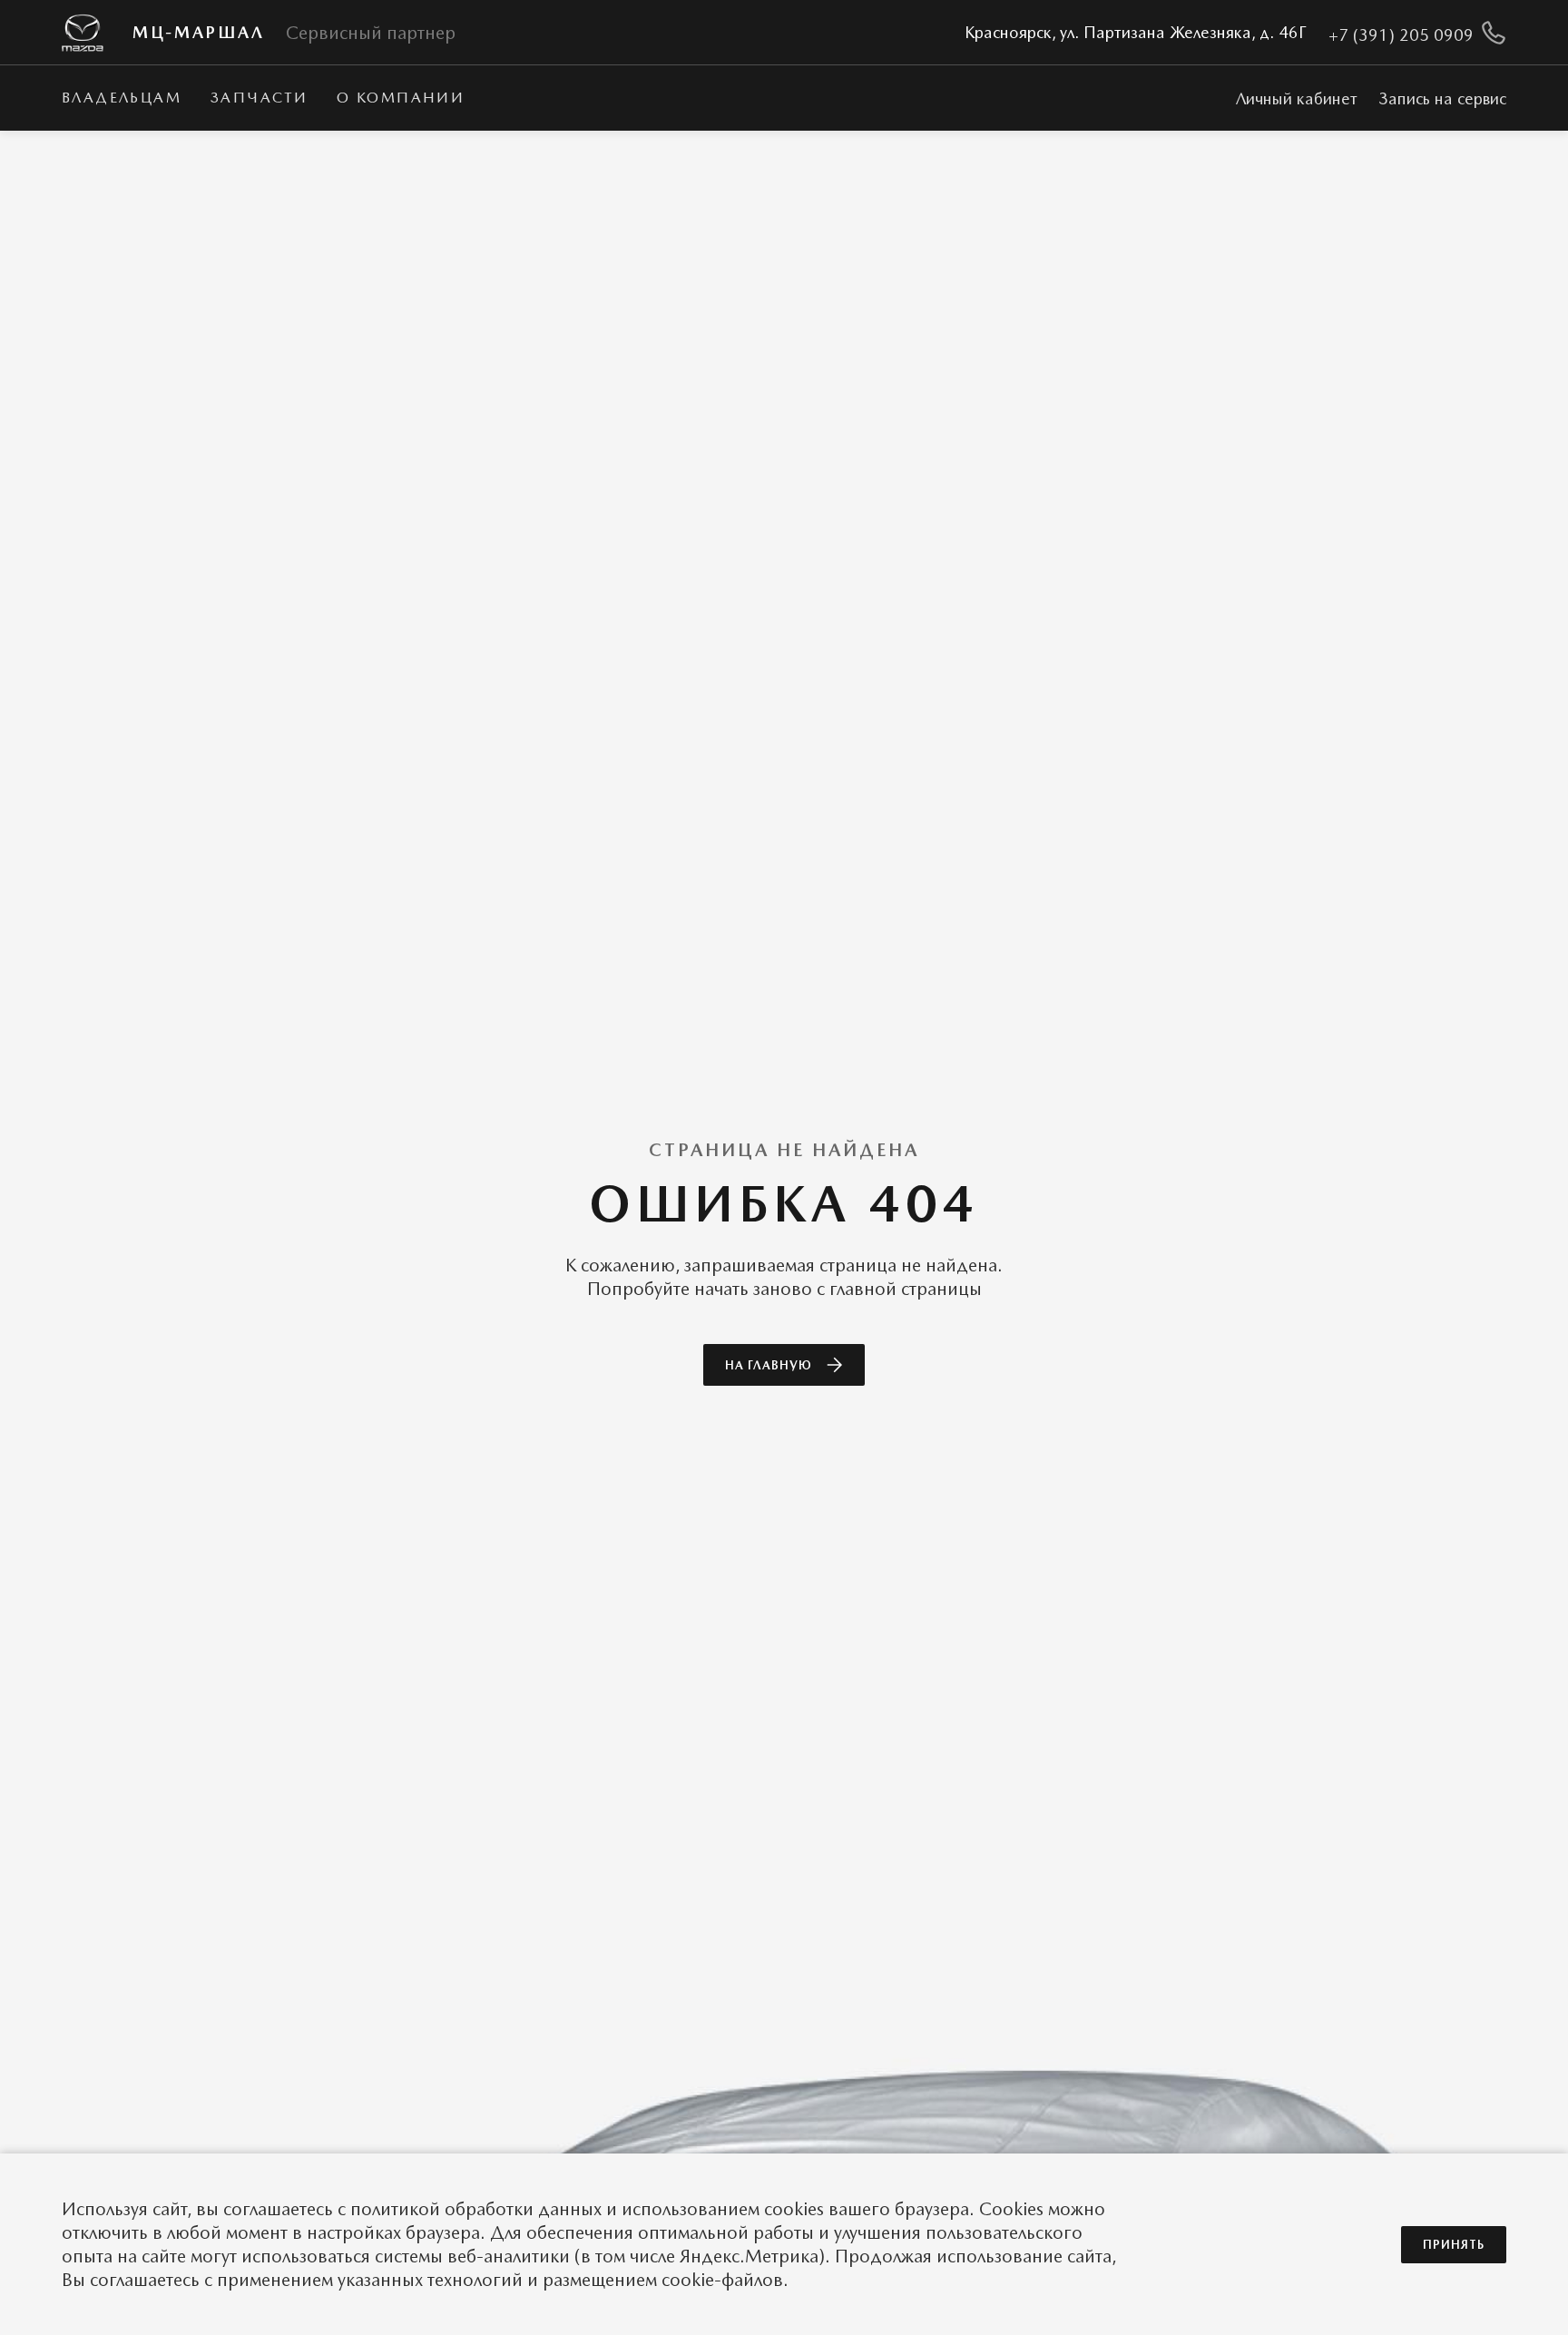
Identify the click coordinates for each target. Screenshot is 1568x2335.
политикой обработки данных (476, 2209)
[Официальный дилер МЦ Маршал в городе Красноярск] (83, 33)
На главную (769, 1365)
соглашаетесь (278, 2209)
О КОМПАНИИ (401, 98)
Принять (1454, 2245)
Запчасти (259, 98)
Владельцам (122, 98)
